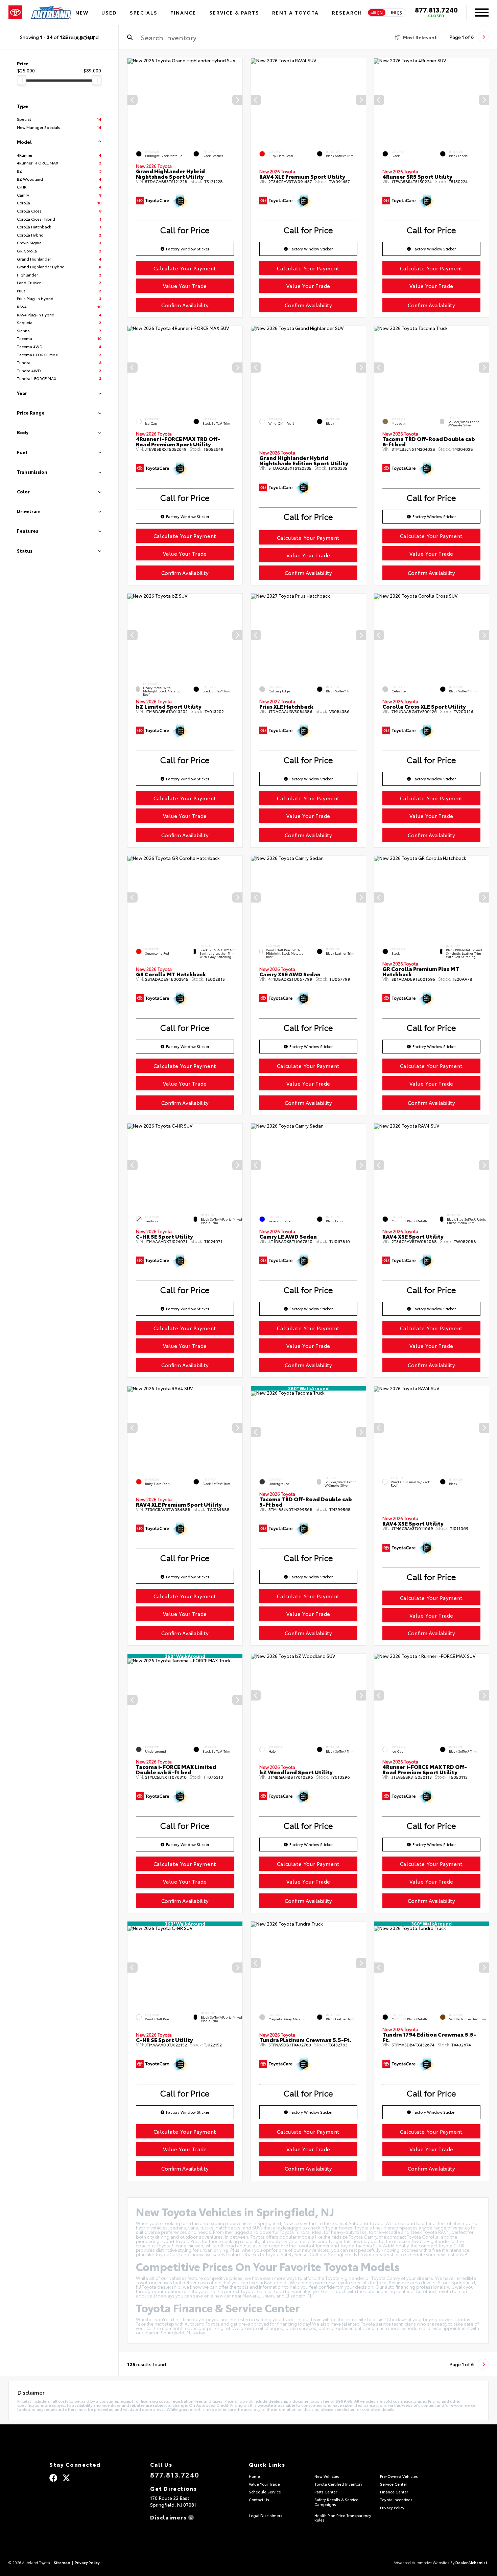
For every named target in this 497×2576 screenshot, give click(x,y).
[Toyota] (15, 13)
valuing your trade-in (278, 2319)
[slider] (22, 80)
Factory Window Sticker (188, 249)
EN (380, 13)
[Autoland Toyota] (51, 13)
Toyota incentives (154, 2282)
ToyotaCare (168, 2254)
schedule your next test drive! (436, 2254)
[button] (237, 100)
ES (400, 13)
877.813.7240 (436, 9)
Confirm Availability (185, 305)
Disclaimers (169, 2517)
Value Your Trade (185, 286)
